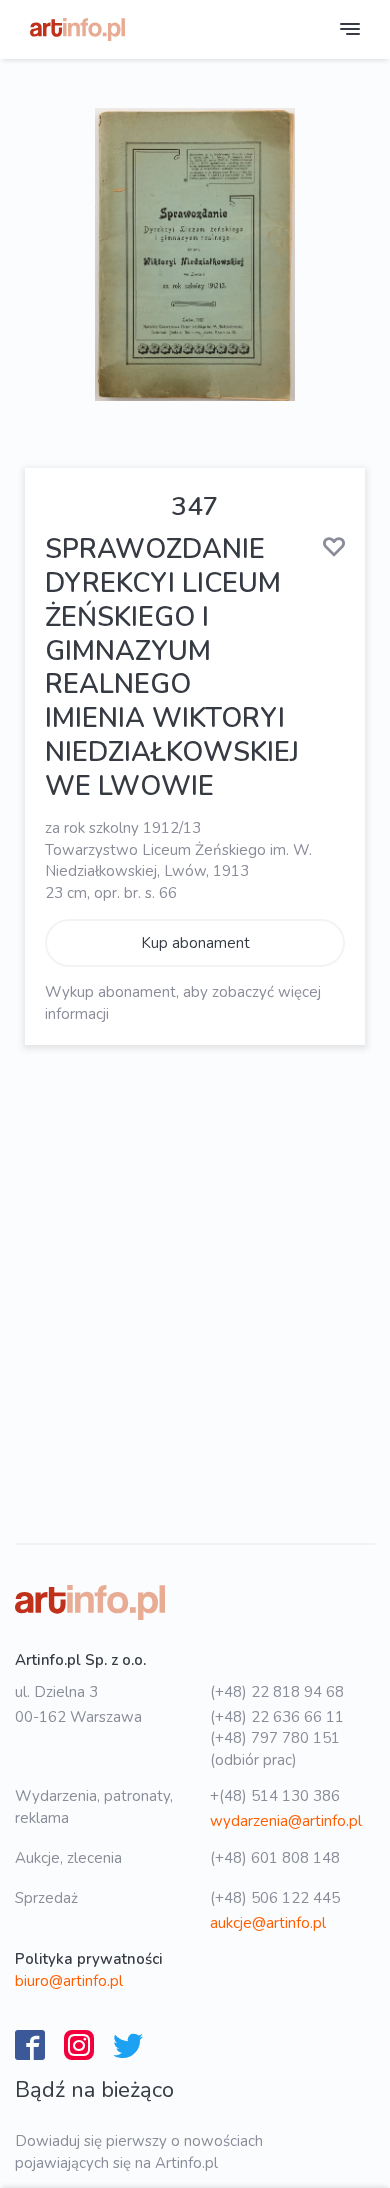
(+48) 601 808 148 (275, 1858)
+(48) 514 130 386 (275, 1796)
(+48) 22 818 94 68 (277, 1692)
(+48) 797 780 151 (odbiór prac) (275, 1748)
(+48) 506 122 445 (275, 1898)
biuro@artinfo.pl (69, 1981)
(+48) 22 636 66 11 (277, 1717)
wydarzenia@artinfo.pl (286, 1821)
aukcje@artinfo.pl (268, 1923)
